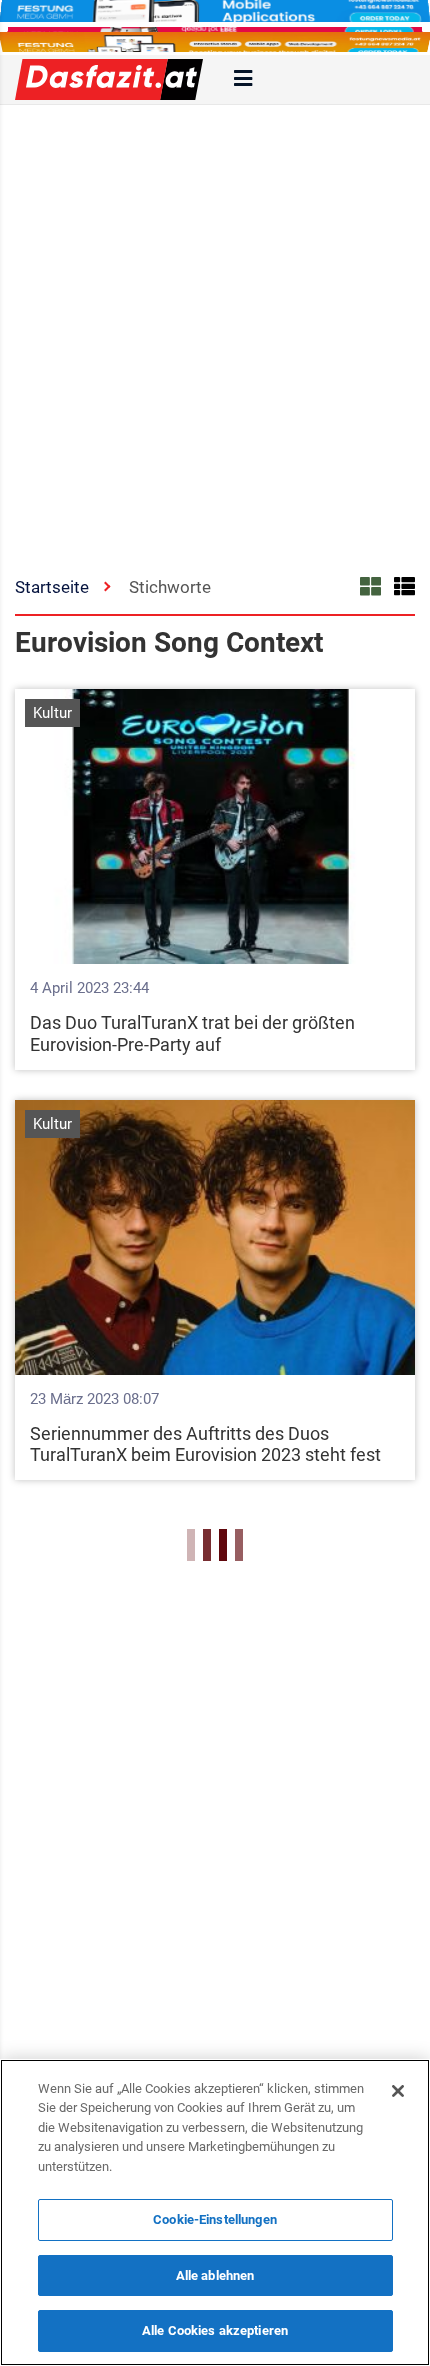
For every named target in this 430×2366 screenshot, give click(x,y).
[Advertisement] (215, 330)
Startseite (52, 587)
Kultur (52, 713)
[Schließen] (398, 2091)
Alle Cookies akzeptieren (215, 2330)
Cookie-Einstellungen (215, 2219)
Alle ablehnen (215, 2275)
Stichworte (170, 587)
